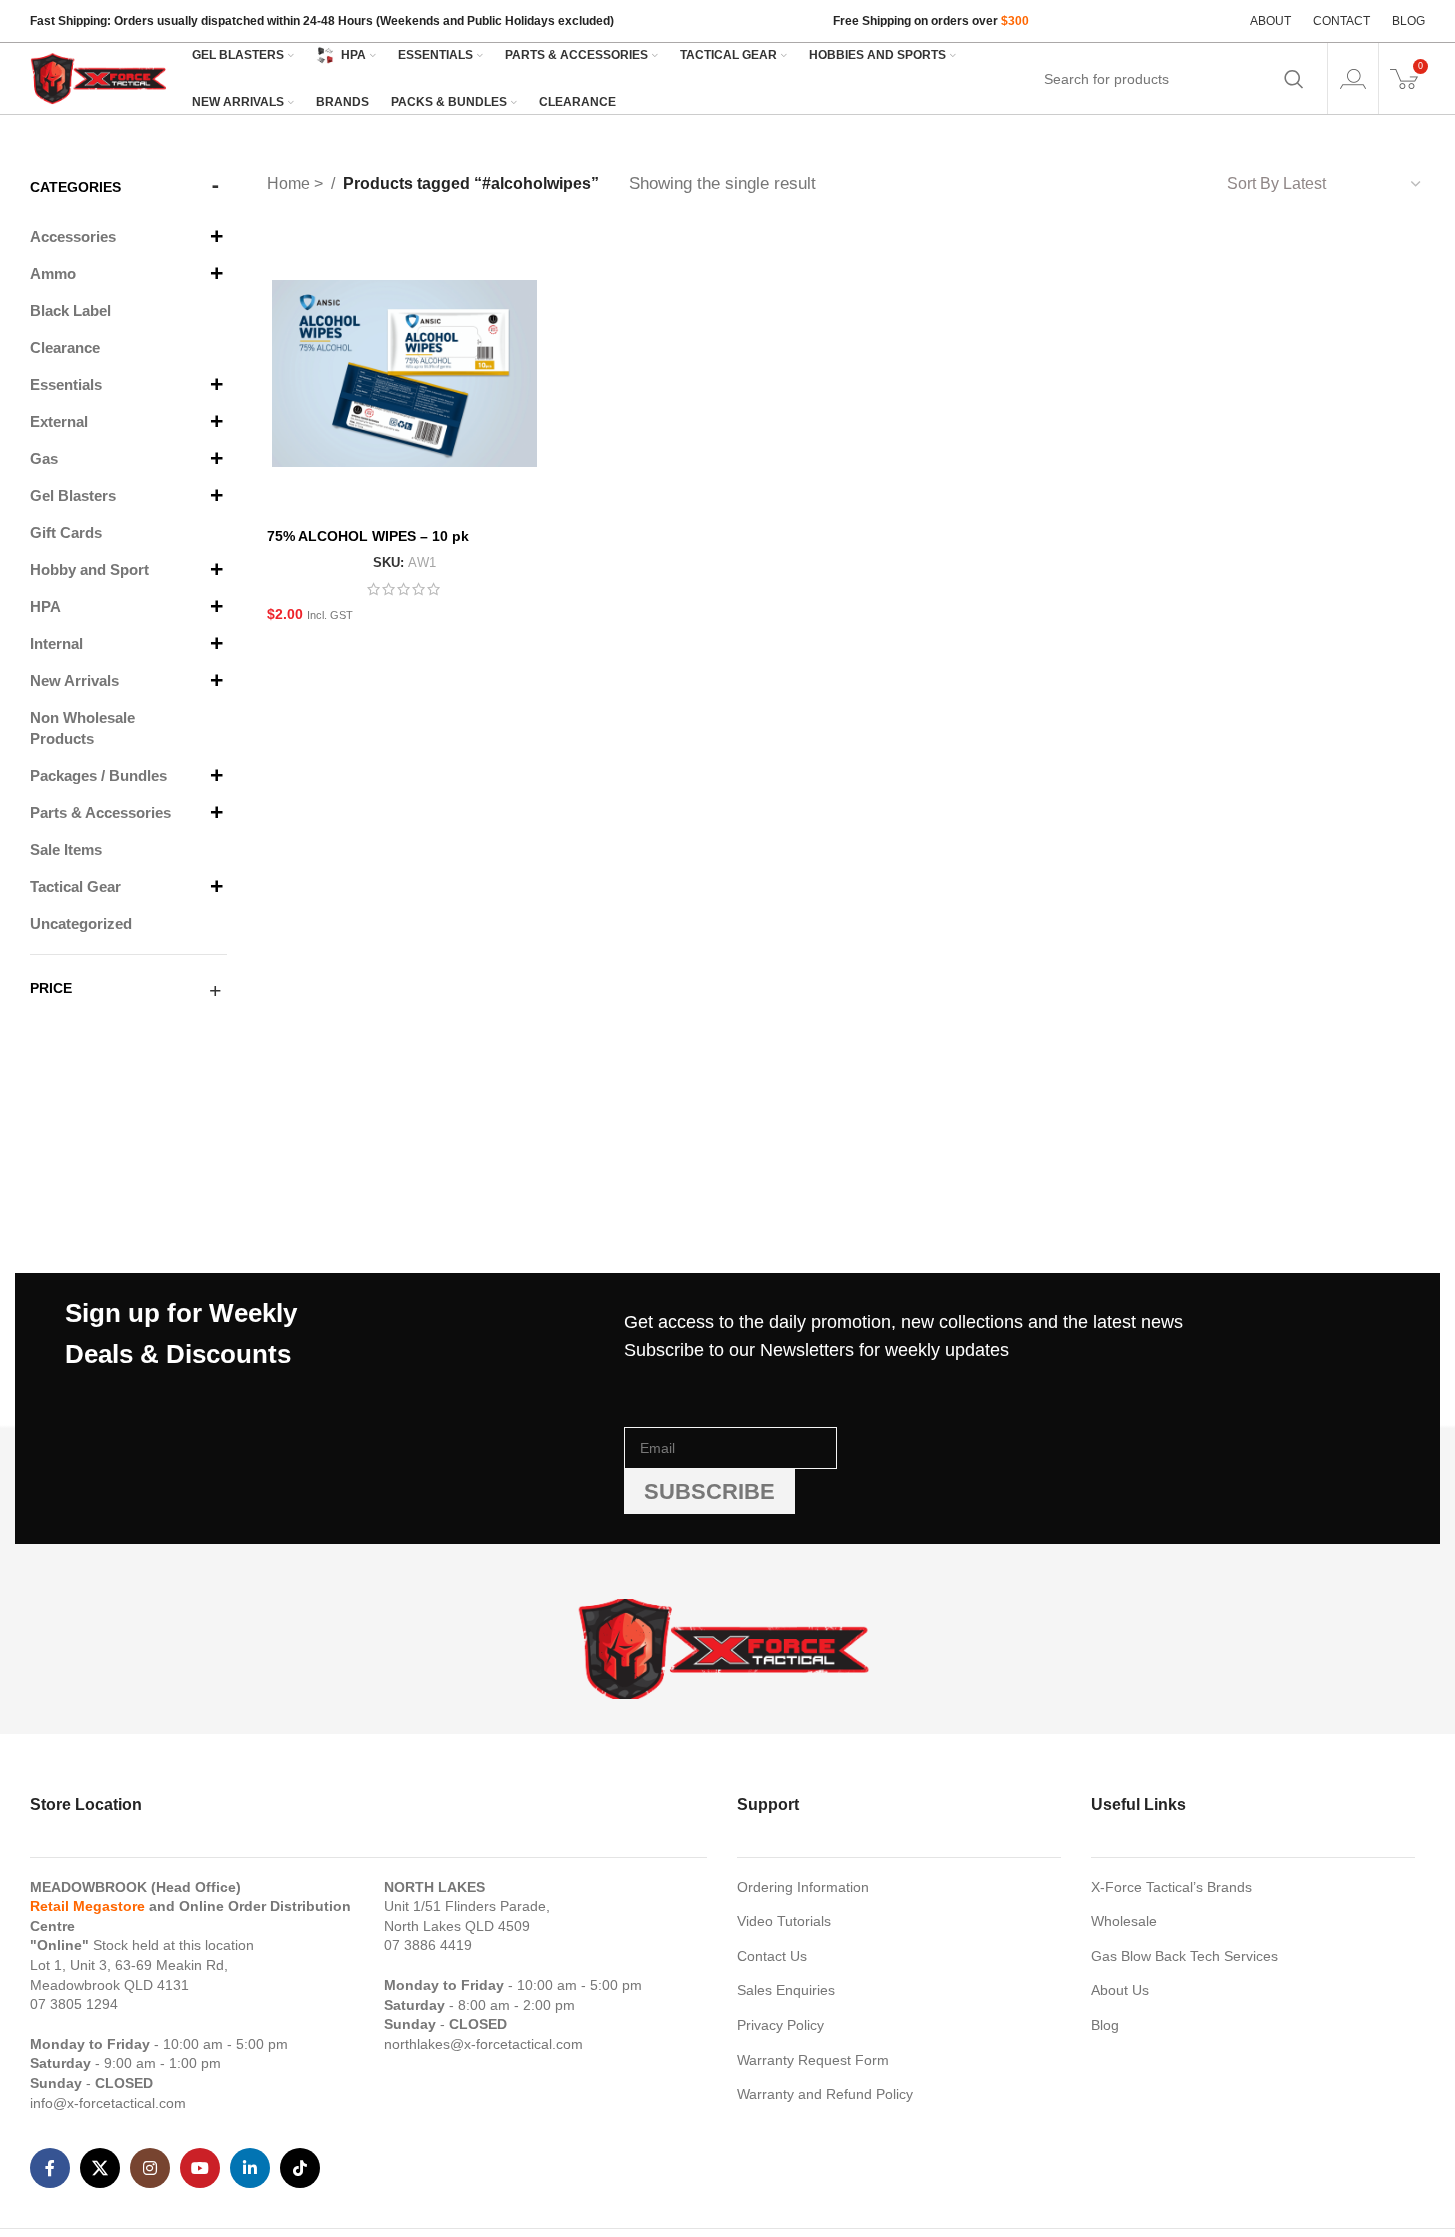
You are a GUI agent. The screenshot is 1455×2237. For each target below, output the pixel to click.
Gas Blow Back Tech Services (1184, 1956)
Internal (56, 643)
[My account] (1353, 79)
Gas (44, 458)
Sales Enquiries (786, 1990)
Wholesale (1124, 1921)
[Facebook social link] (50, 2168)
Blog (1105, 2025)
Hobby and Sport (89, 569)
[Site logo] (100, 77)
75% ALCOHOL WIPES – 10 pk (368, 536)
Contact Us (772, 1956)
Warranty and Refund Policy (825, 2094)
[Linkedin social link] (250, 2168)
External (59, 421)
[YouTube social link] (200, 2168)
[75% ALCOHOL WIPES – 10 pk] (404, 373)
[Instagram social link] (150, 2168)
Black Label (70, 310)
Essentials (66, 384)
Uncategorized (81, 923)
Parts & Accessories (100, 812)
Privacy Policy (780, 2025)
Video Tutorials (784, 1921)
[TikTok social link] (300, 2168)
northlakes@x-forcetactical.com (483, 2044)
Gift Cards (66, 532)
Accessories (73, 236)
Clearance (65, 347)
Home (290, 183)
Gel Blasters (73, 495)
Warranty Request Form (813, 2060)
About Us (1120, 1990)
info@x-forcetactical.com (108, 2103)
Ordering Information (803, 1887)
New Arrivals (74, 680)
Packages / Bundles (98, 775)
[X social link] (100, 2168)
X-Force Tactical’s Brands (1171, 1887)
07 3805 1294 (74, 2004)
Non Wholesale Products (82, 728)
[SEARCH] (1294, 79)
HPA (45, 606)
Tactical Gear (75, 886)
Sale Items (66, 849)
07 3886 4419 (428, 1945)
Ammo (53, 273)
